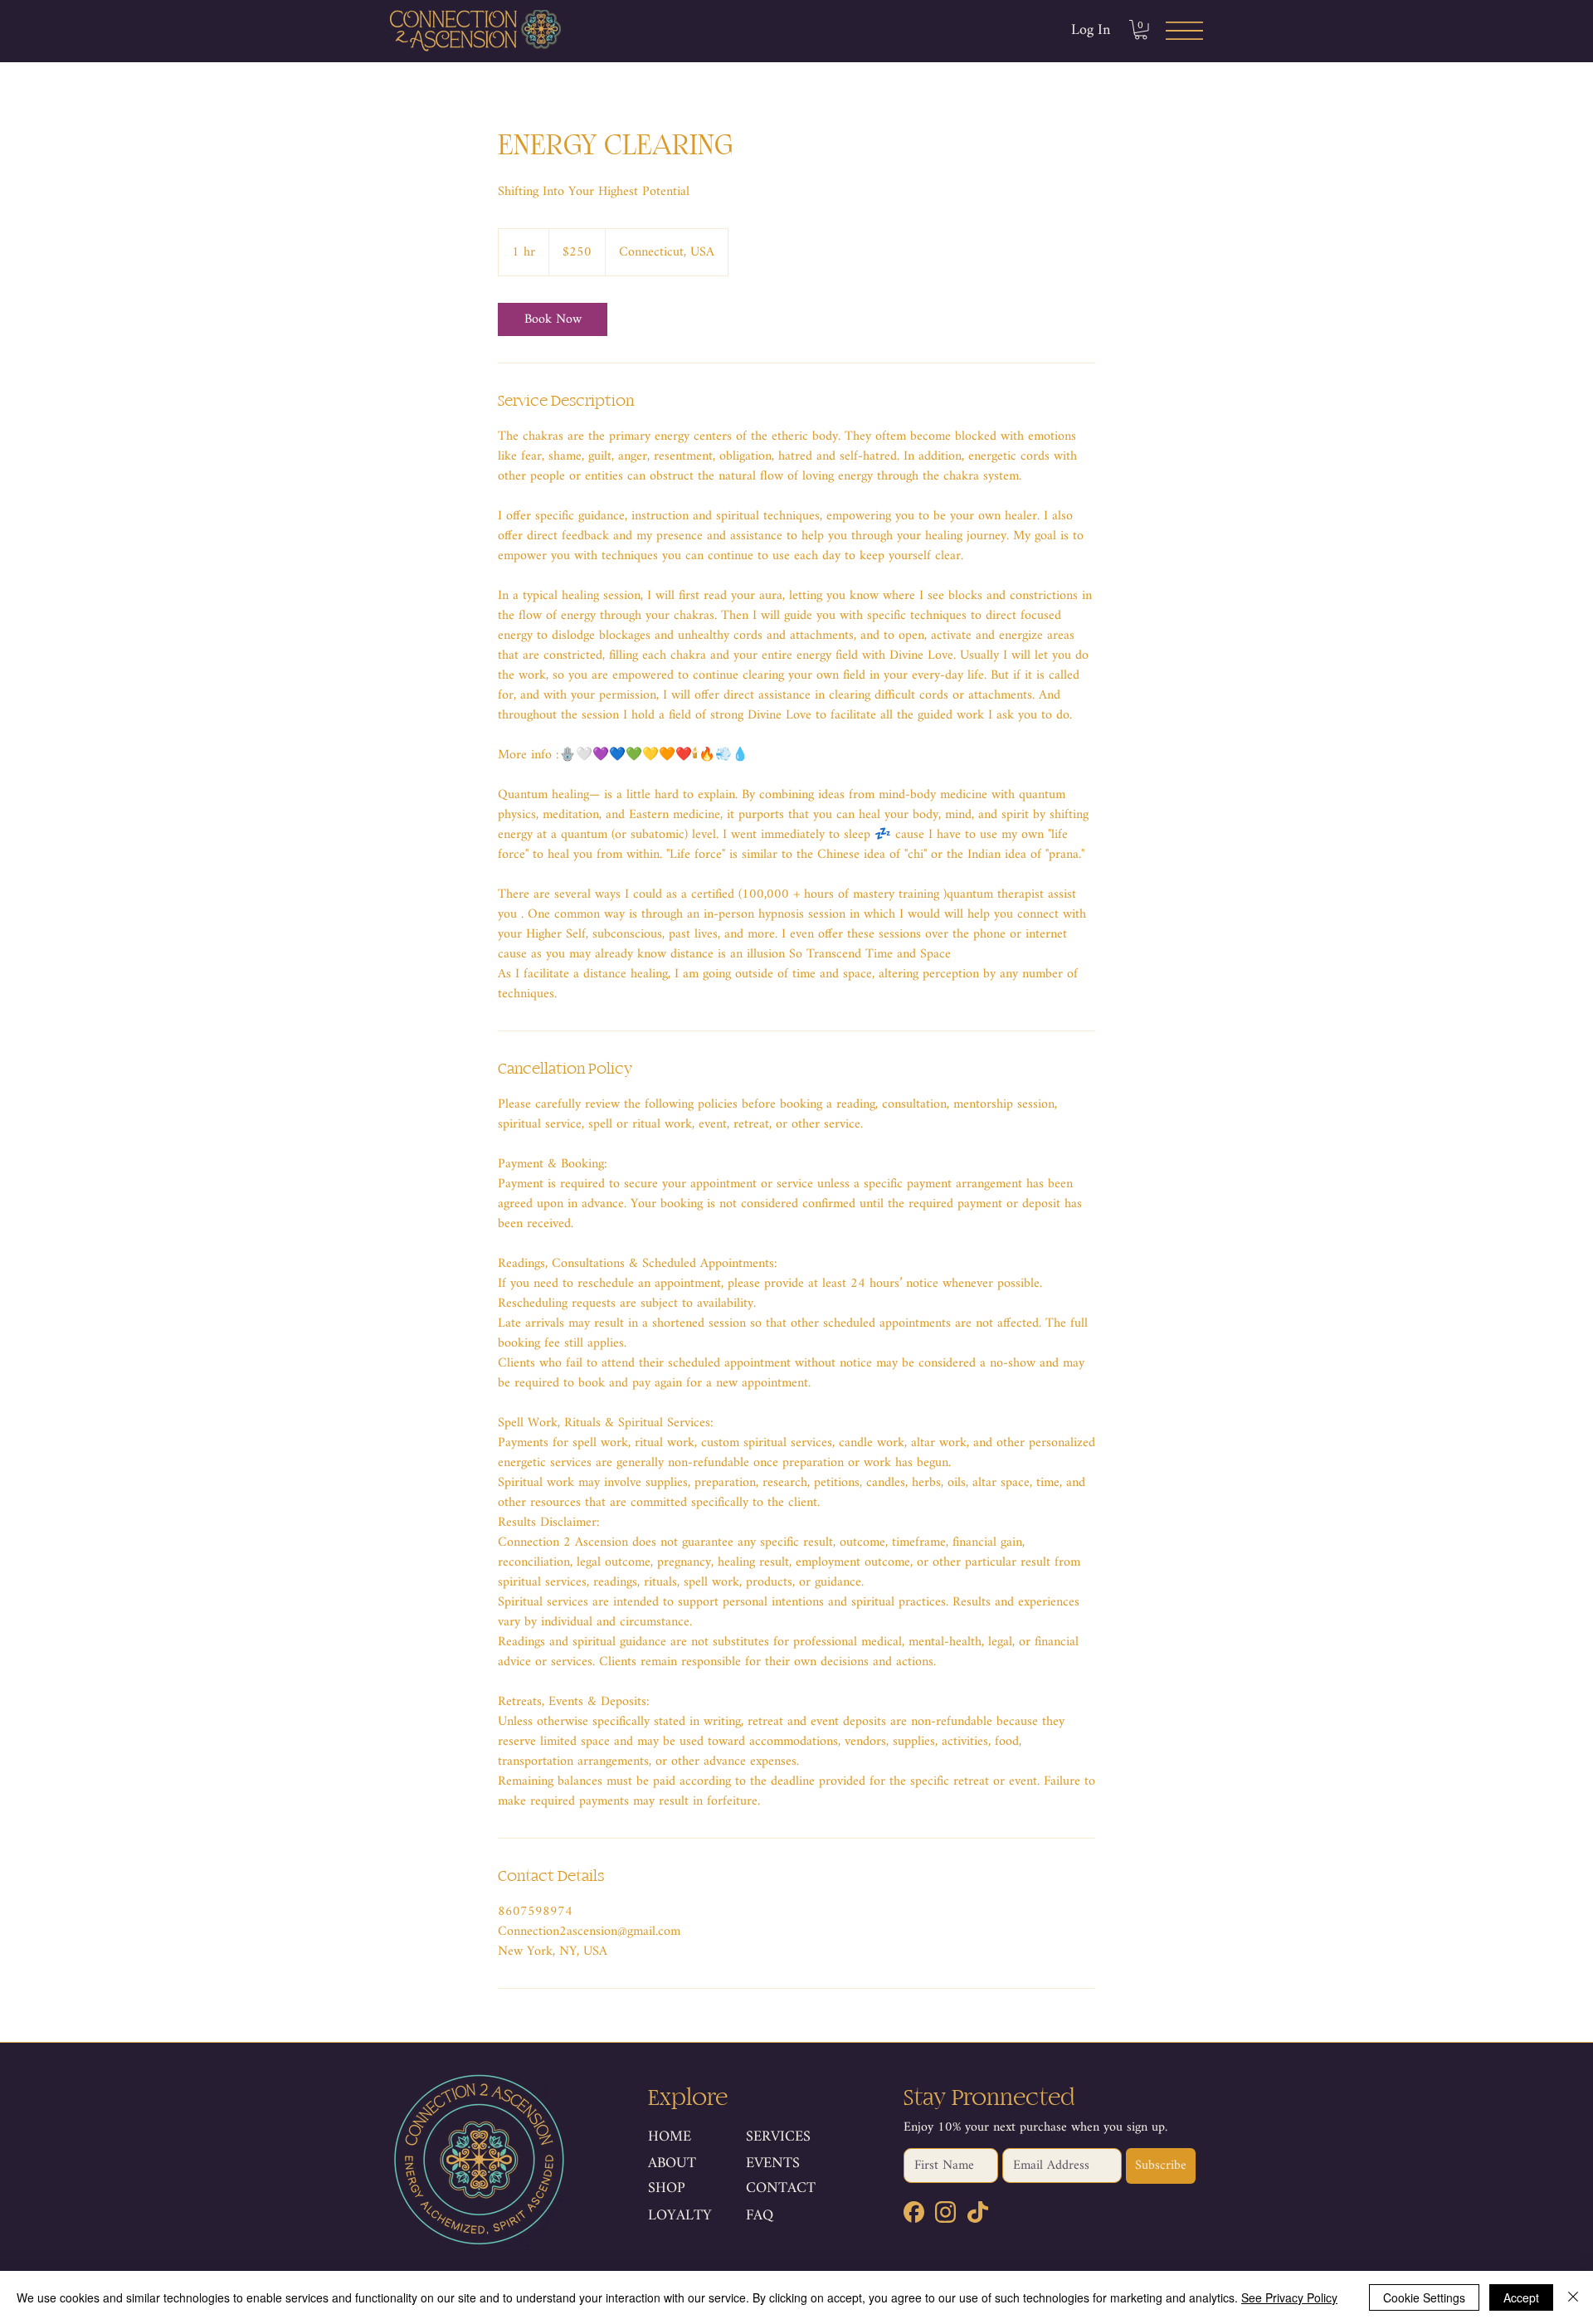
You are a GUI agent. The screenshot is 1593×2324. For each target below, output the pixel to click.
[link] (553, 319)
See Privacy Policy (1289, 2297)
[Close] (1573, 2297)
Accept (1521, 2297)
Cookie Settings (1424, 2297)
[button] (1141, 30)
